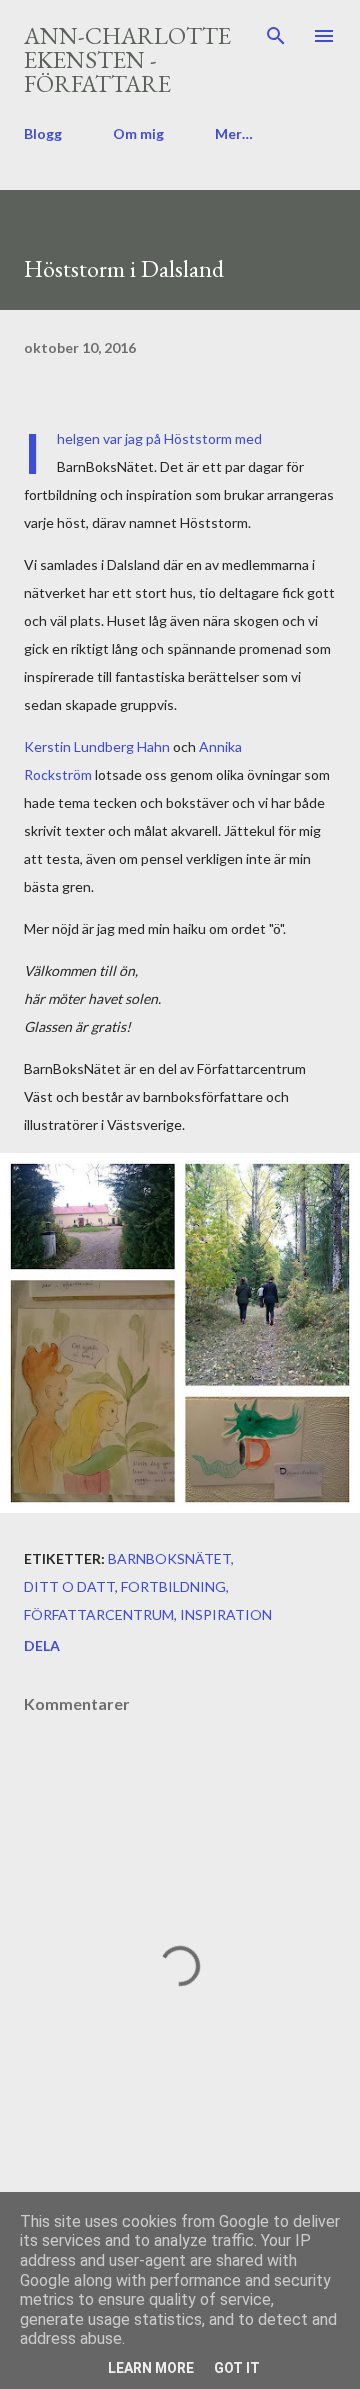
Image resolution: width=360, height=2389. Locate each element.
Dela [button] (42, 1645)
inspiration (226, 1614)
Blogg (43, 133)
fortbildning (173, 1586)
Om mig (138, 133)
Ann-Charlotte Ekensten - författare (127, 59)
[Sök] (276, 36)
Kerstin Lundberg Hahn (97, 746)
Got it (237, 2368)
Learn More (151, 2368)
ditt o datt (69, 1586)
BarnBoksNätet (169, 1558)
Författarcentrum (99, 1614)
